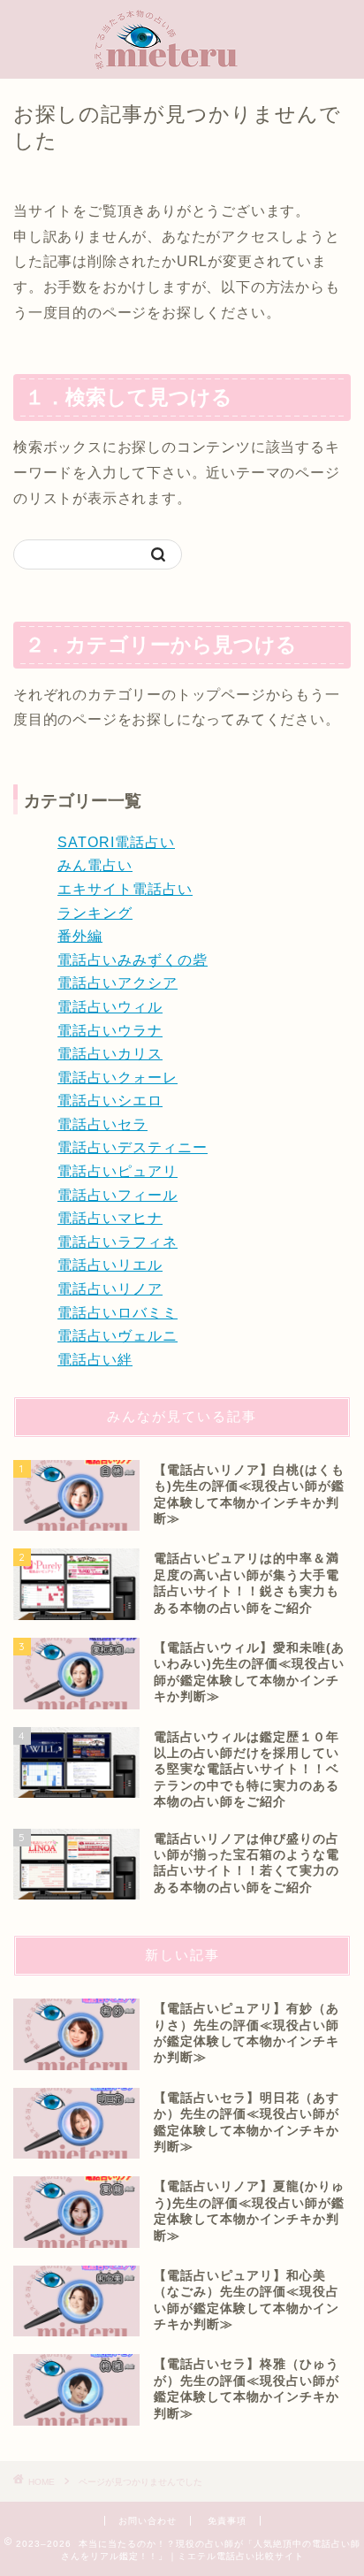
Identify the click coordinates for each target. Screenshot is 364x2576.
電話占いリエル (110, 1265)
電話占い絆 (95, 1360)
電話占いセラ (102, 1124)
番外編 (80, 936)
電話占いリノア (110, 1289)
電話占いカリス (110, 1054)
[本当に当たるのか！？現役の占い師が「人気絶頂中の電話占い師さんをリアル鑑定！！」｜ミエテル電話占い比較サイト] (182, 61)
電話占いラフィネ (118, 1242)
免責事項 (227, 2521)
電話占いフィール (118, 1195)
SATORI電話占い (116, 842)
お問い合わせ (148, 2521)
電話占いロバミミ (118, 1313)
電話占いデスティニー (133, 1147)
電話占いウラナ (110, 1031)
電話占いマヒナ (110, 1218)
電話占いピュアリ (118, 1171)
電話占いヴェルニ (118, 1336)
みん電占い (95, 865)
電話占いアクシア (118, 983)
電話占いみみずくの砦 (133, 960)
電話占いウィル (110, 1007)
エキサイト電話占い (125, 889)
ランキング (95, 913)
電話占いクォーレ (118, 1078)
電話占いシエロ (110, 1101)
